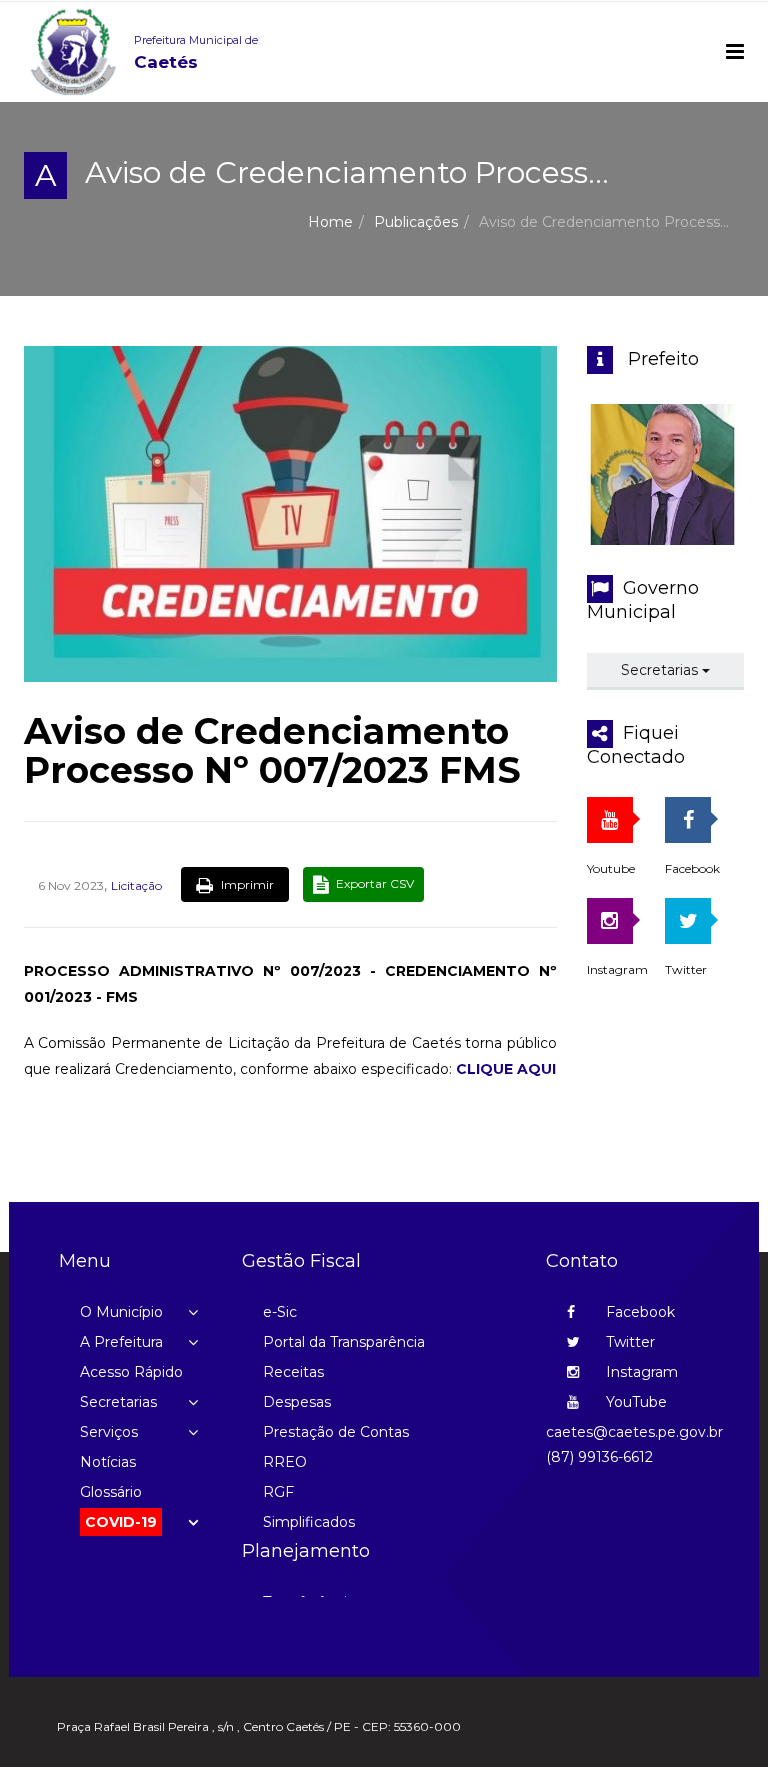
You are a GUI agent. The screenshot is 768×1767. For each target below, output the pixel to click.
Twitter (628, 1342)
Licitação (136, 885)
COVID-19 (121, 1522)
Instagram (640, 1372)
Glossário (111, 1492)
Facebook (638, 1312)
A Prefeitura (121, 1342)
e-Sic (280, 1312)
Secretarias (661, 670)
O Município (121, 1312)
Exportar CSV (373, 883)
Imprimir (246, 884)
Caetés (196, 52)
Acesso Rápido (131, 1372)
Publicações (416, 222)
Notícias (108, 1462)
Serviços (109, 1432)
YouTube (634, 1402)
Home (330, 222)
